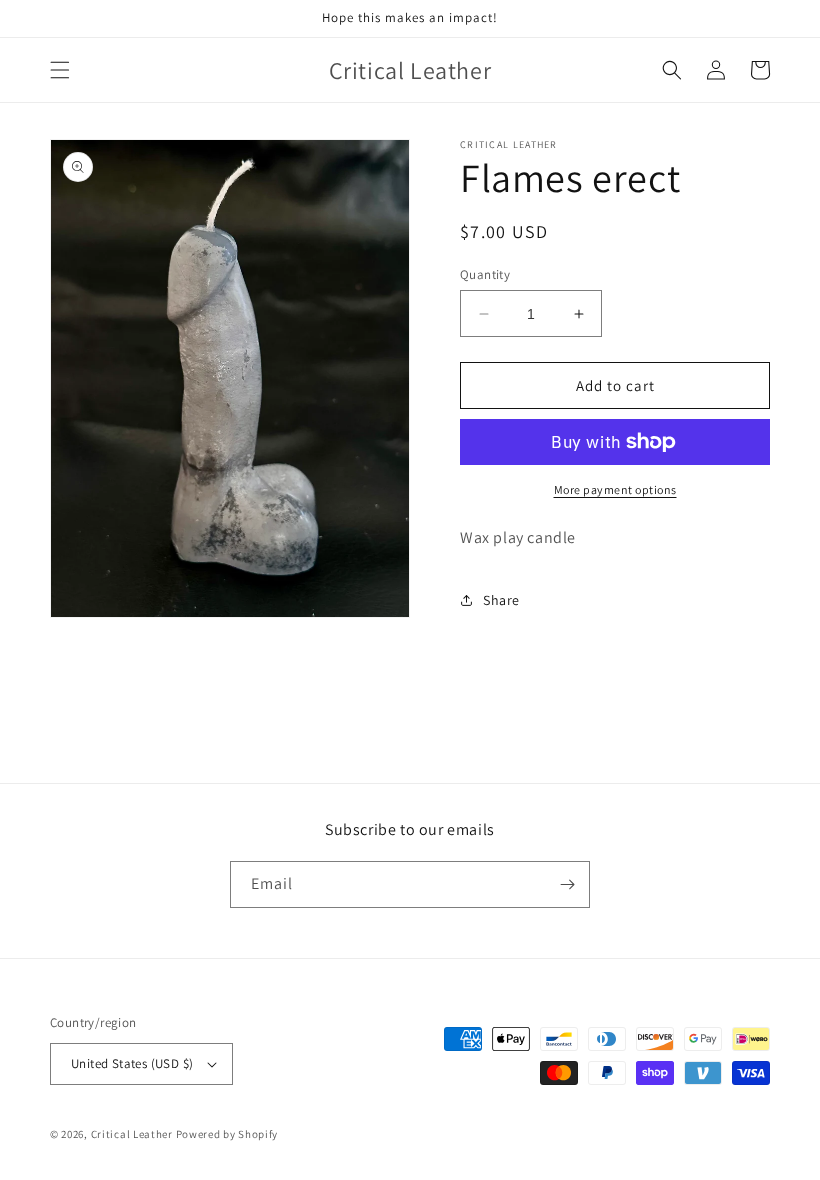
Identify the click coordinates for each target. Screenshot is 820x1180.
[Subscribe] (567, 884)
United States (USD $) (132, 1063)
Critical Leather (132, 1134)
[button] (60, 70)
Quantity (485, 274)
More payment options (615, 489)
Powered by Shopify (227, 1134)
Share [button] (501, 600)
